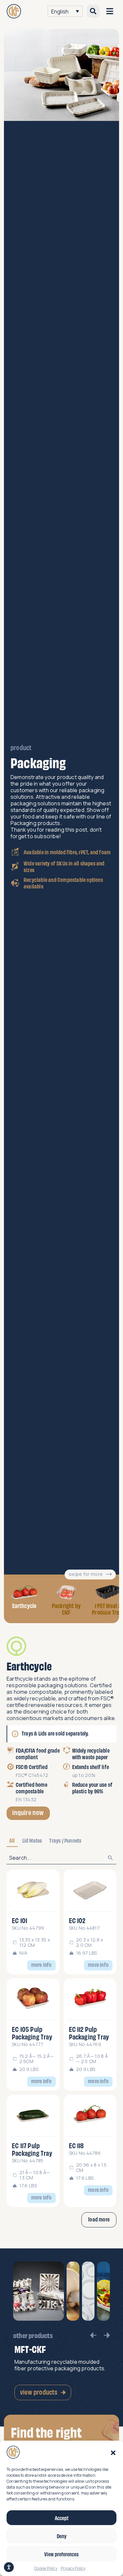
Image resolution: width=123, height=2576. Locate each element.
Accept (62, 2518)
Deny (62, 2536)
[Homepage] (14, 11)
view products (39, 2392)
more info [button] (41, 1964)
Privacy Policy (73, 2568)
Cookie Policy (46, 2568)
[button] (113, 2453)
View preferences (61, 2554)
